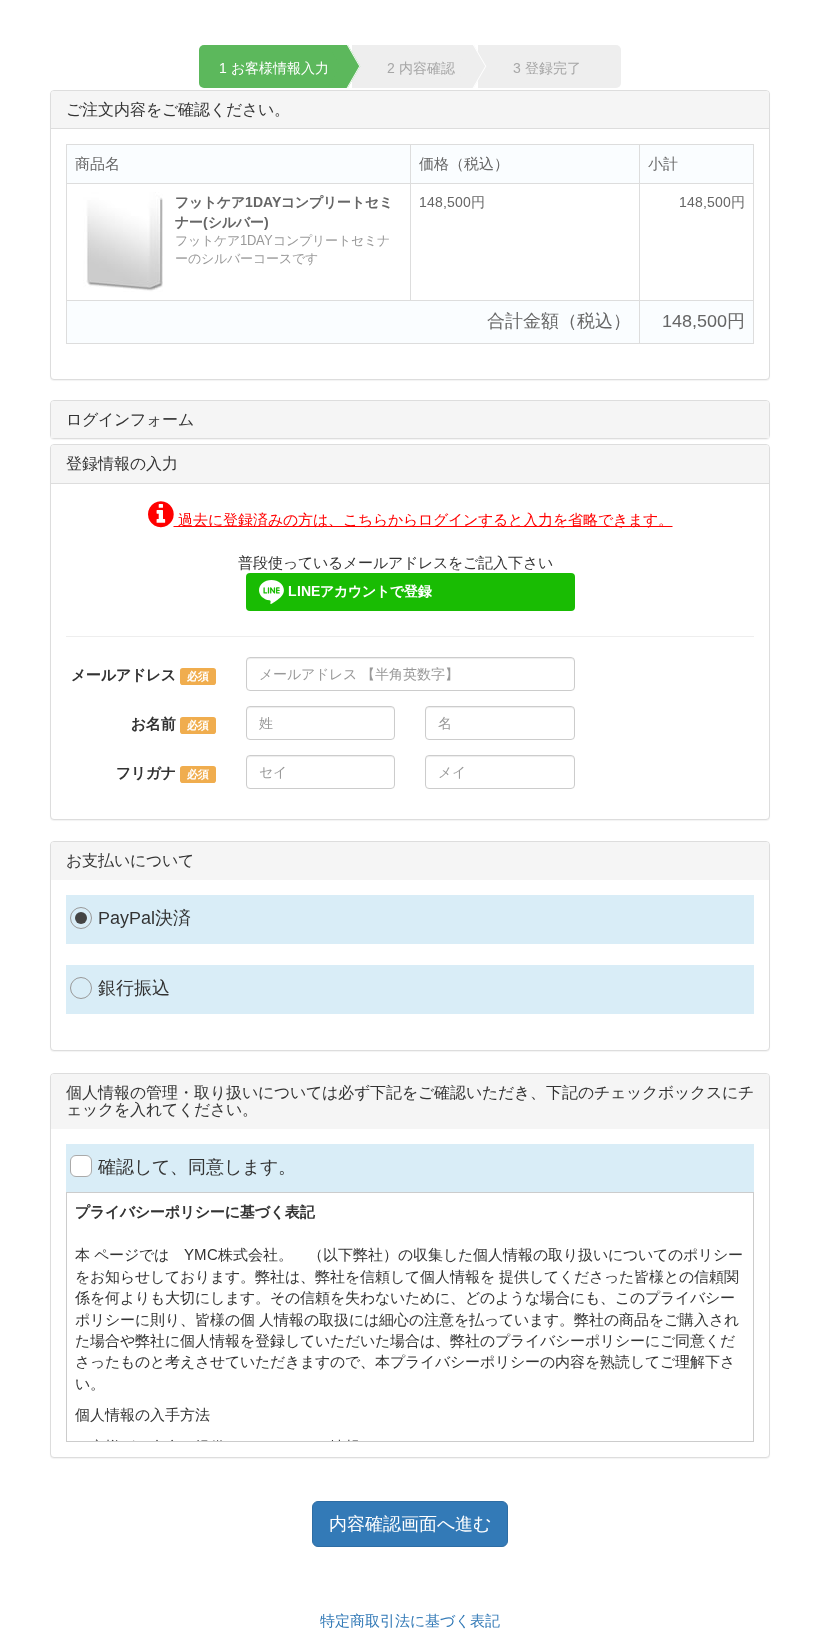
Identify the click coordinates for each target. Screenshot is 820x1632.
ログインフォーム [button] (130, 419)
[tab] (410, 420)
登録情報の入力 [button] (122, 463)
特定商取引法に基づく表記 (410, 1620)
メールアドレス (123, 674)
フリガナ (146, 772)
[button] (410, 519)
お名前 (153, 723)
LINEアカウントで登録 (358, 591)
